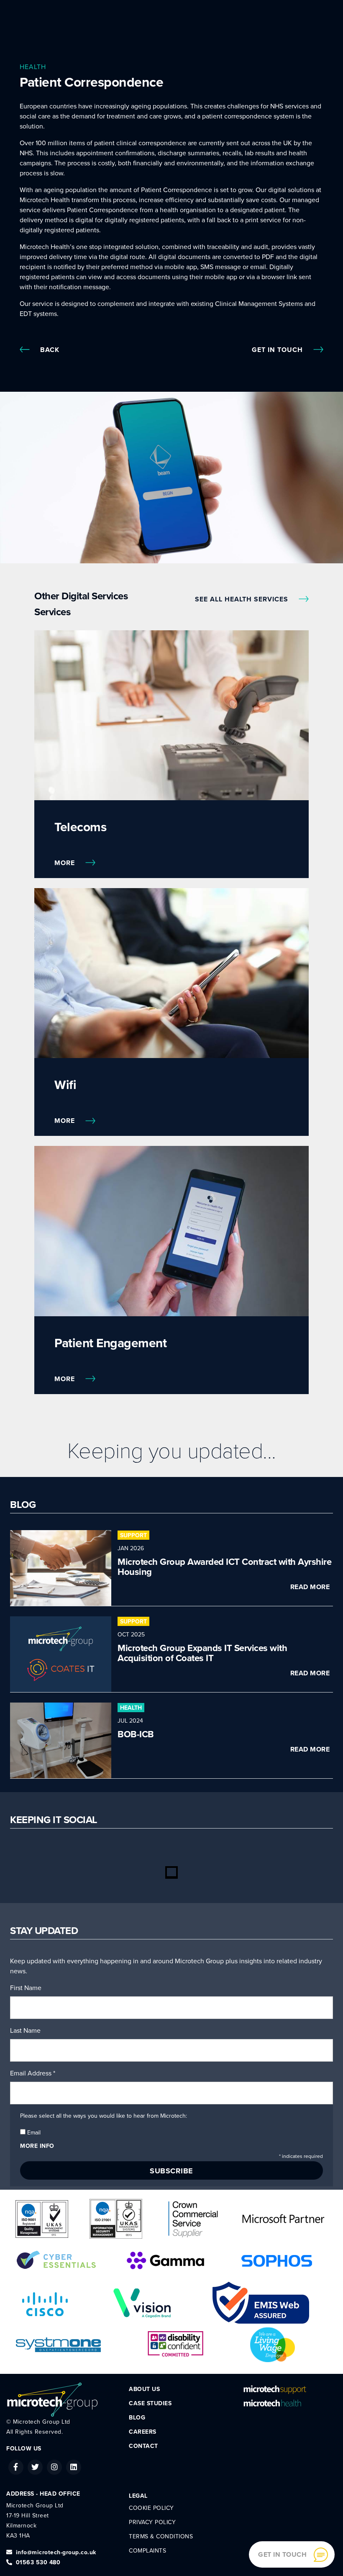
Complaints (147, 2551)
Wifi (65, 1085)
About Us (144, 2389)
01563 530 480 (38, 2562)
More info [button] (37, 2146)
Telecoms (80, 827)
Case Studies (150, 2403)
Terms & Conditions (161, 2536)
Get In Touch (278, 350)
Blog (137, 2418)
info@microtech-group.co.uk (56, 2552)
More (66, 863)
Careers (143, 2432)
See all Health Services (243, 599)
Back (50, 350)
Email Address (33, 2073)
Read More (310, 1587)
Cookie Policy (151, 2508)
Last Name (25, 2031)
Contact (143, 2446)
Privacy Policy (152, 2522)
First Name (26, 1988)
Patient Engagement (110, 1343)
